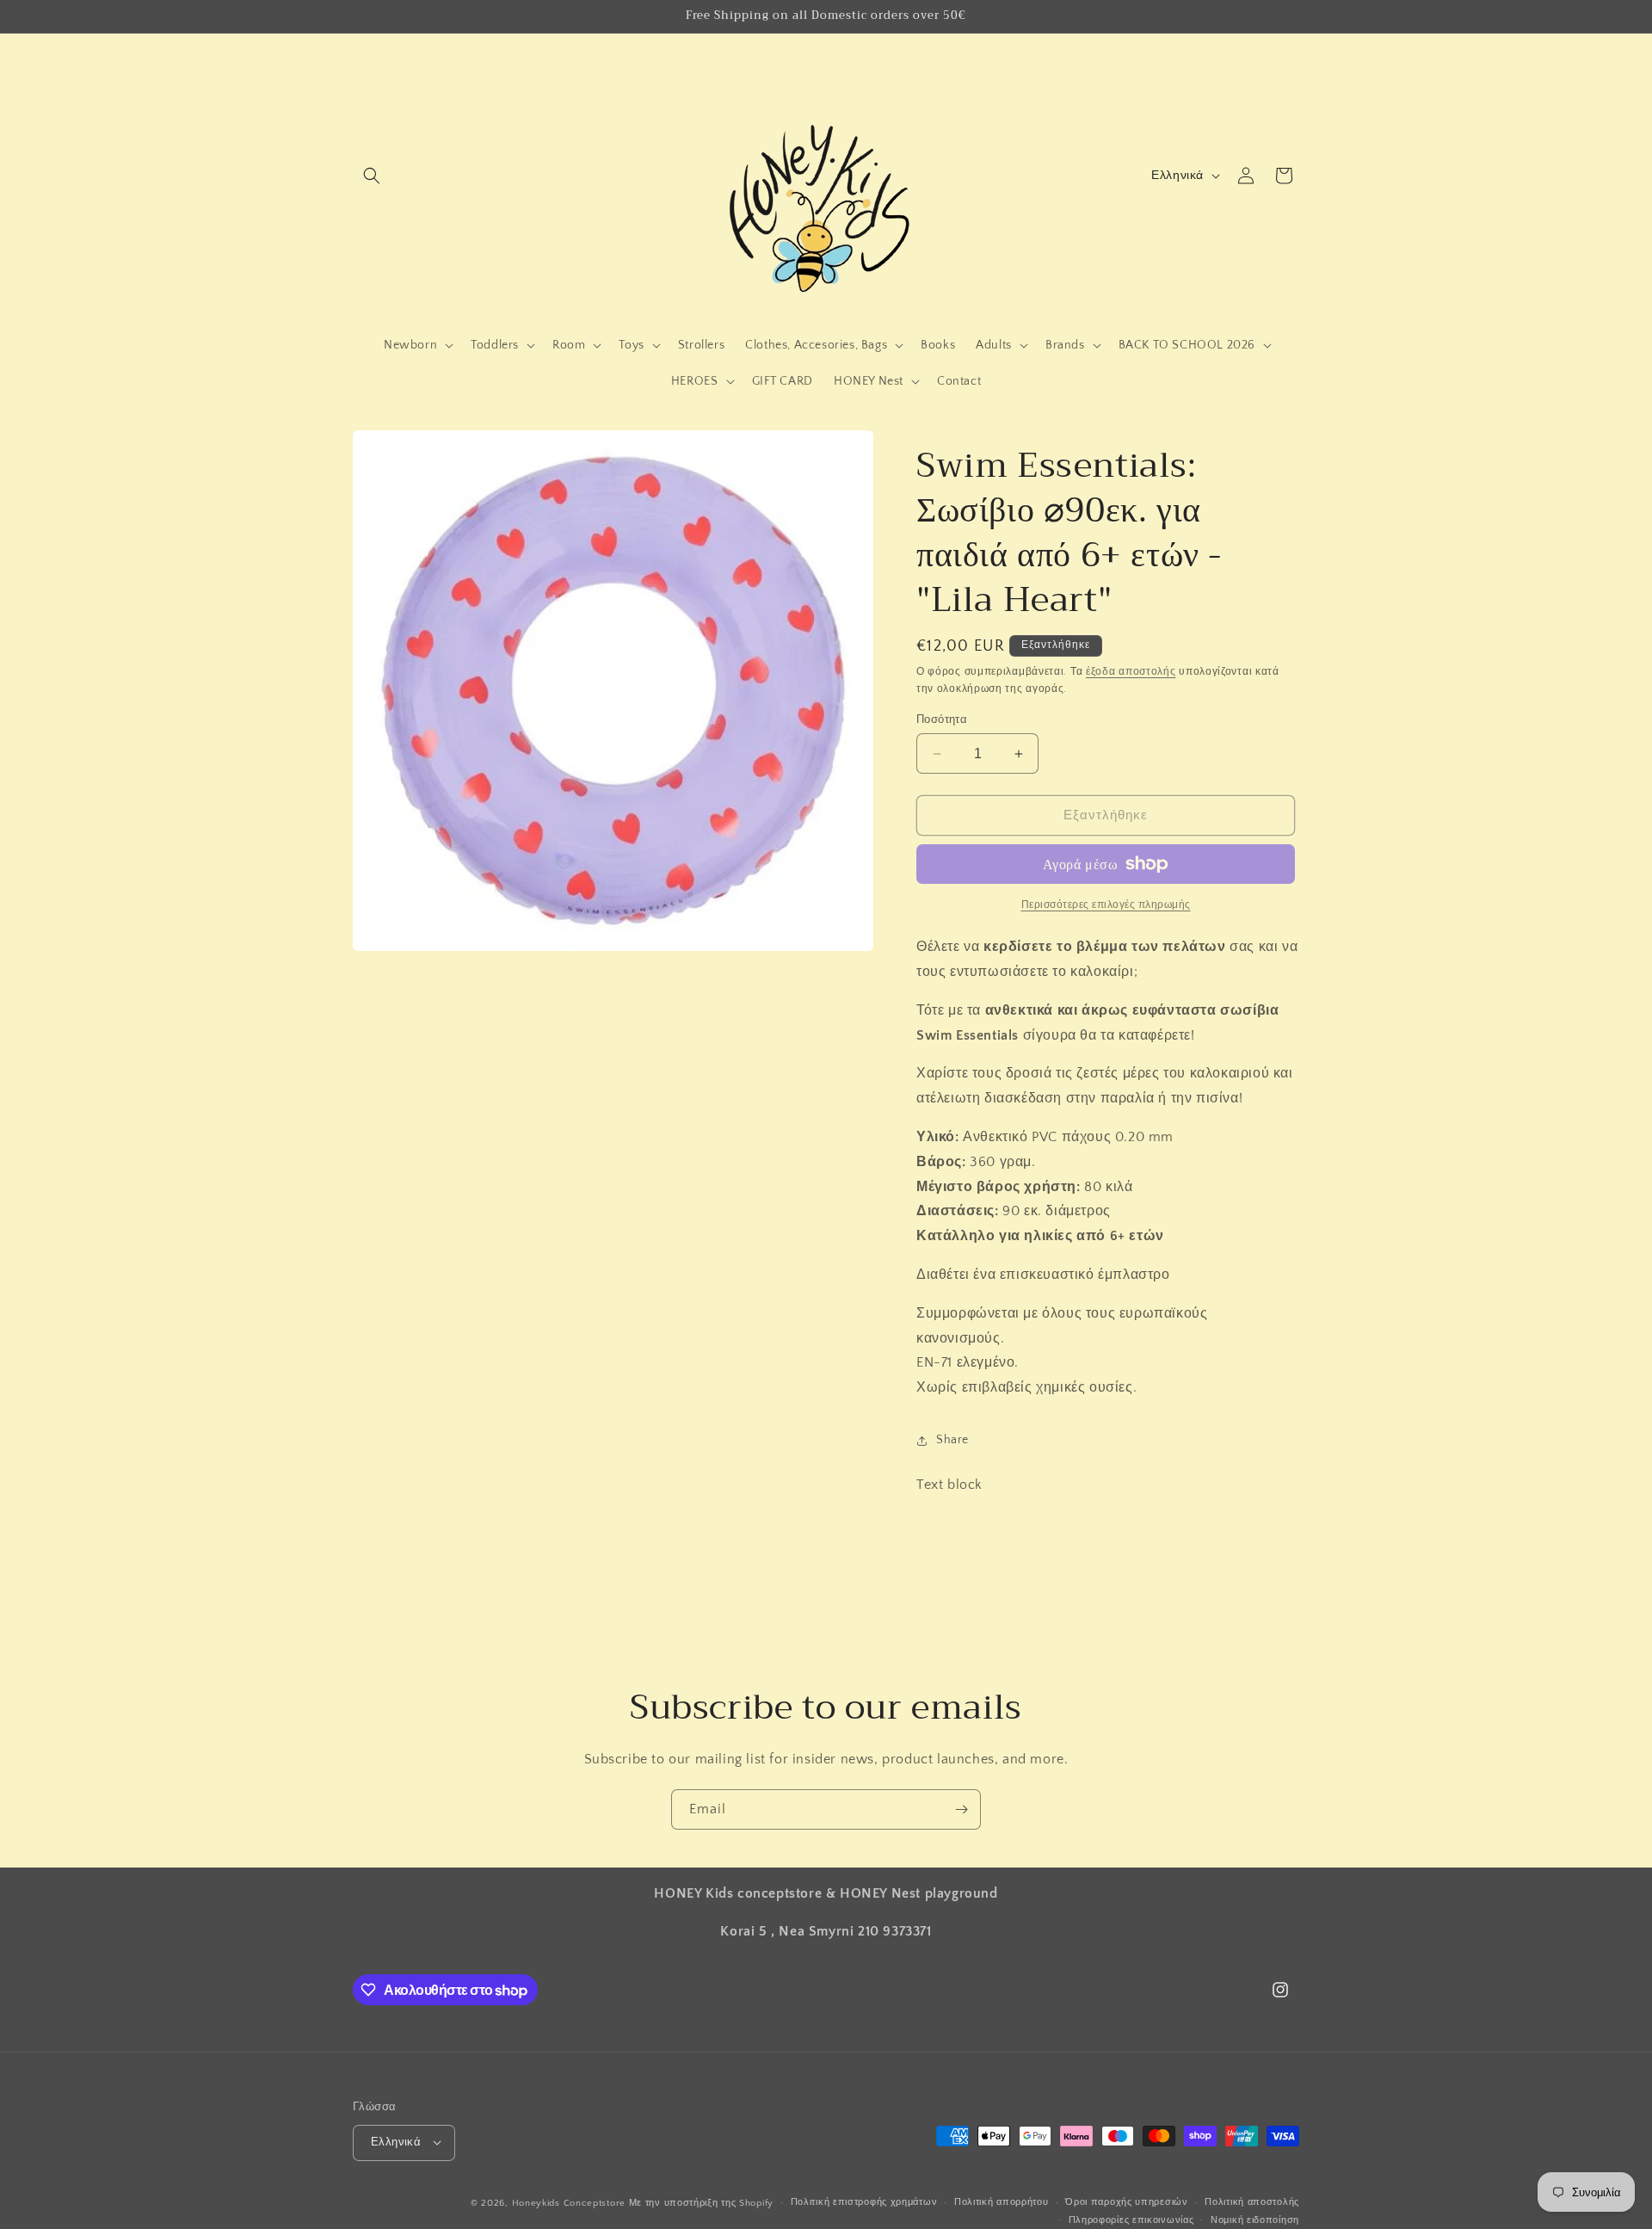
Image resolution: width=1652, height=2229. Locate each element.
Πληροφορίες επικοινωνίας (1131, 2220)
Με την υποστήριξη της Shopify (701, 2202)
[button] (372, 176)
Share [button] (952, 1440)
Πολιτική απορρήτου (1002, 2202)
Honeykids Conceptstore (569, 2202)
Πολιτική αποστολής (1252, 2202)
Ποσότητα (942, 719)
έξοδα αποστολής (1131, 672)
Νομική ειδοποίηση (1255, 2220)
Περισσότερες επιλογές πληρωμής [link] (1106, 905)
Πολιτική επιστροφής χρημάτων (864, 2202)
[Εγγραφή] (961, 1809)
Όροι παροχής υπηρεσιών (1126, 2202)
